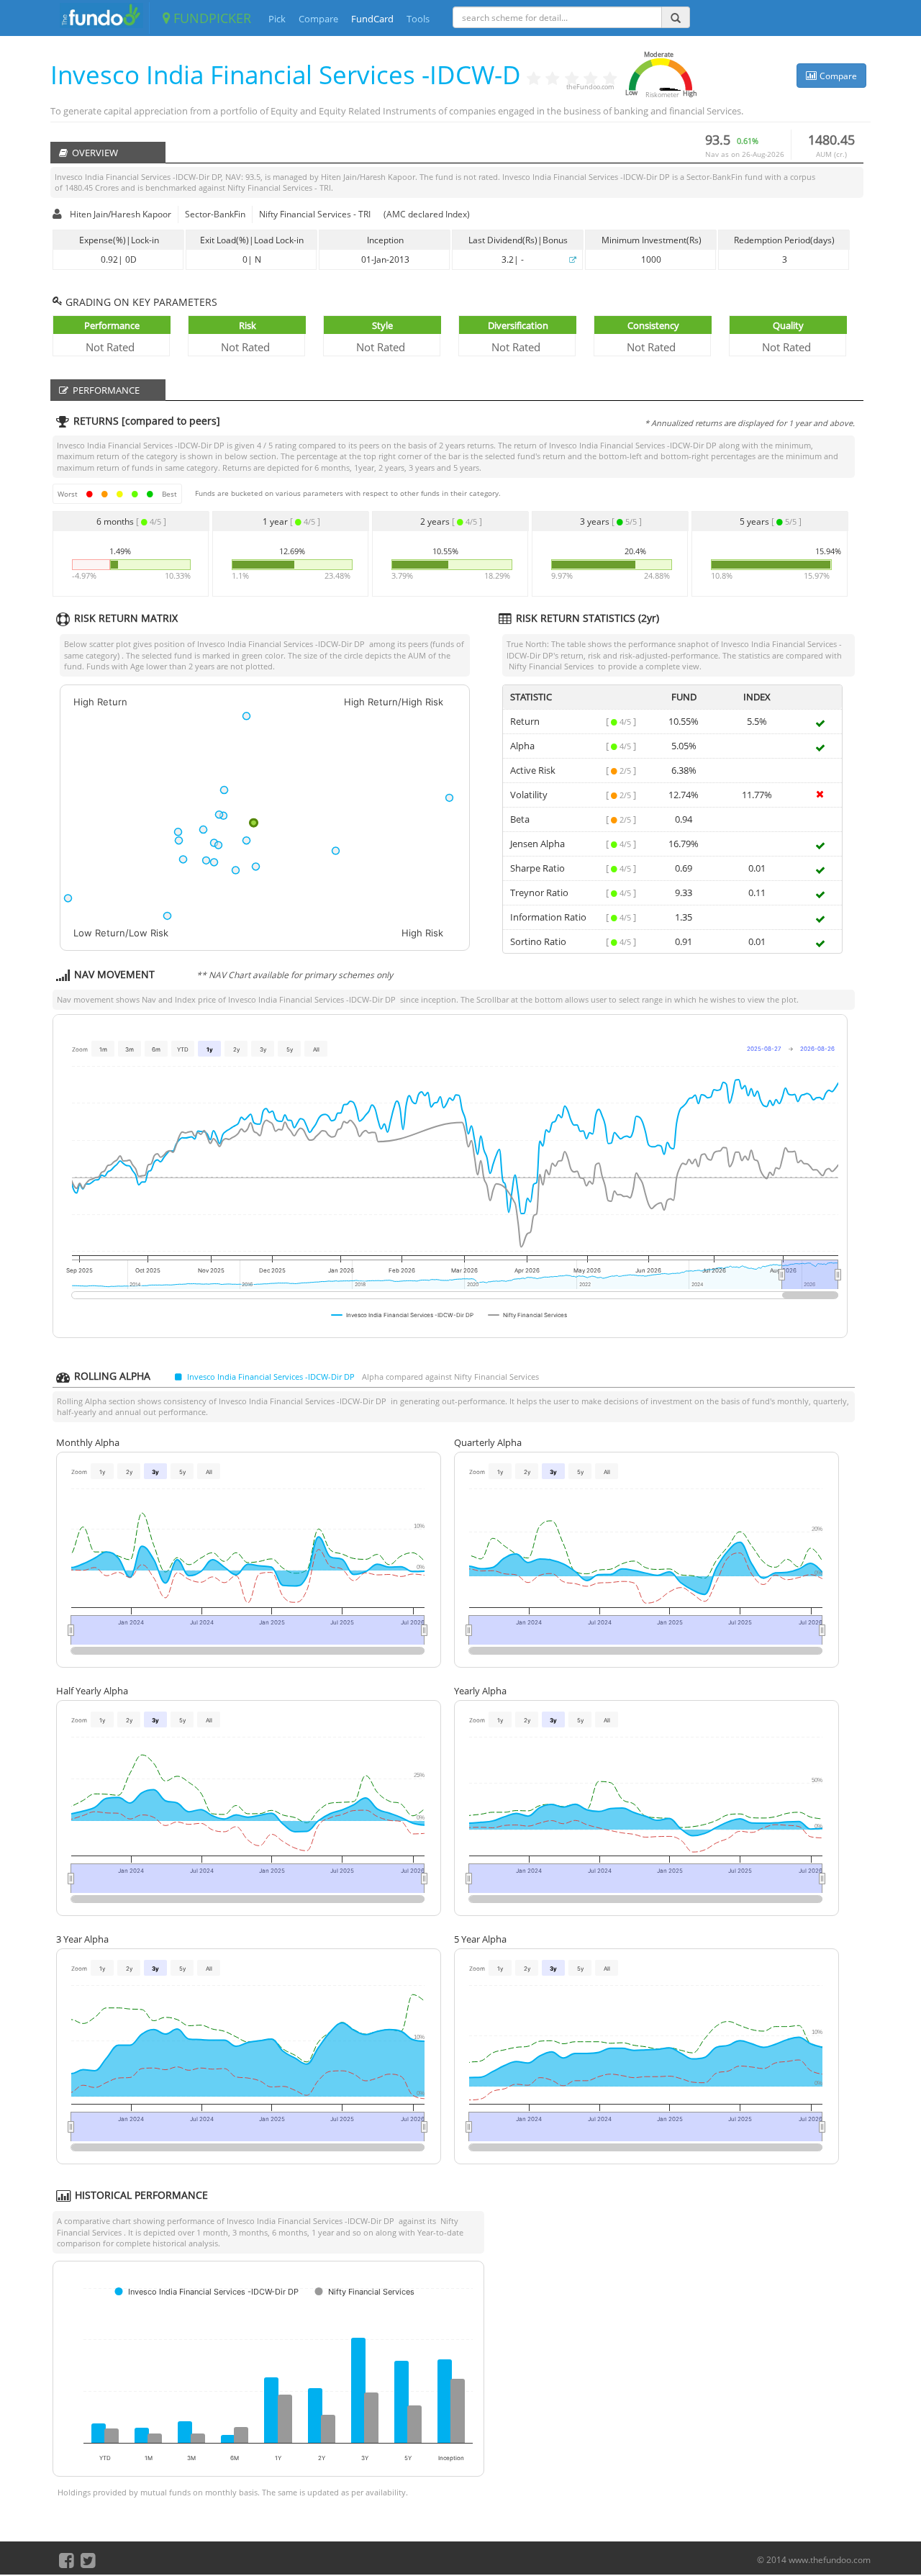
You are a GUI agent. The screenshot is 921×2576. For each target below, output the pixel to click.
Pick (277, 19)
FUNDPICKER (210, 18)
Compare (318, 19)
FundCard (372, 19)
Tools (418, 19)
